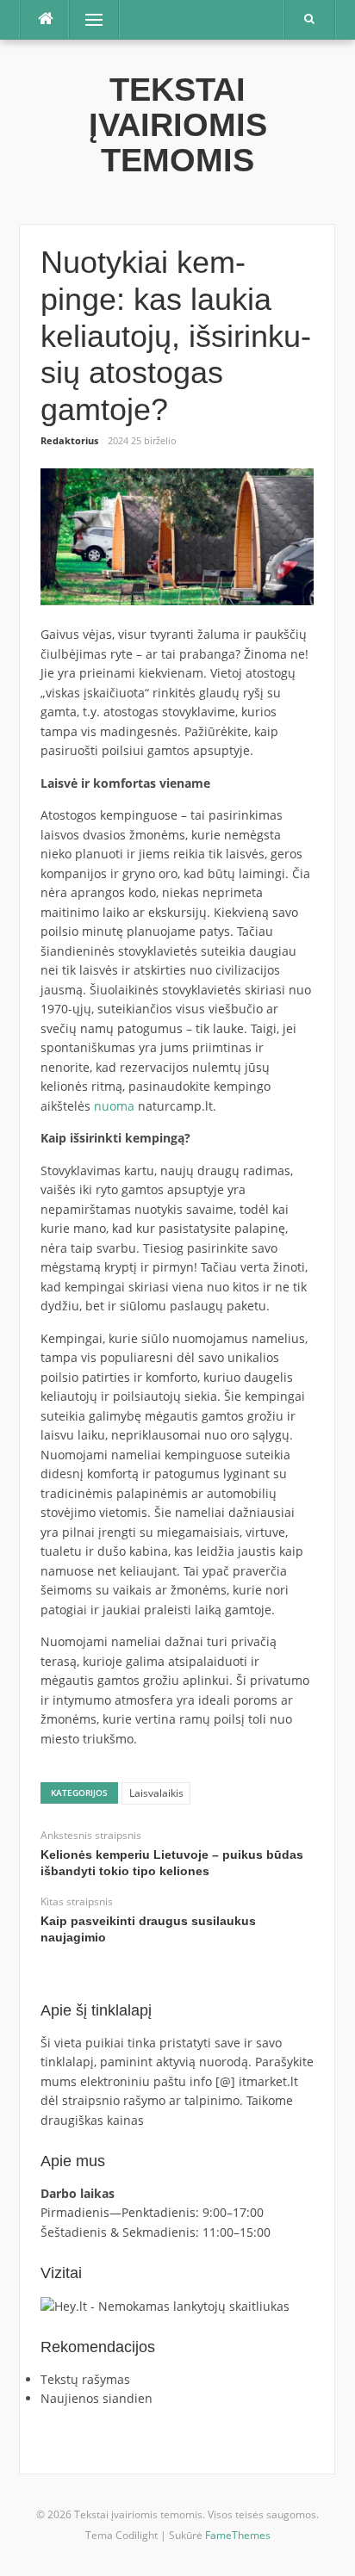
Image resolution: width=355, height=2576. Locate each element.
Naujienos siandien (97, 2398)
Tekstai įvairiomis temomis (178, 125)
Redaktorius (69, 440)
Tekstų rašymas (85, 2379)
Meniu (88, 19)
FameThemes (238, 2535)
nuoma (114, 1106)
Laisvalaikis (156, 1793)
